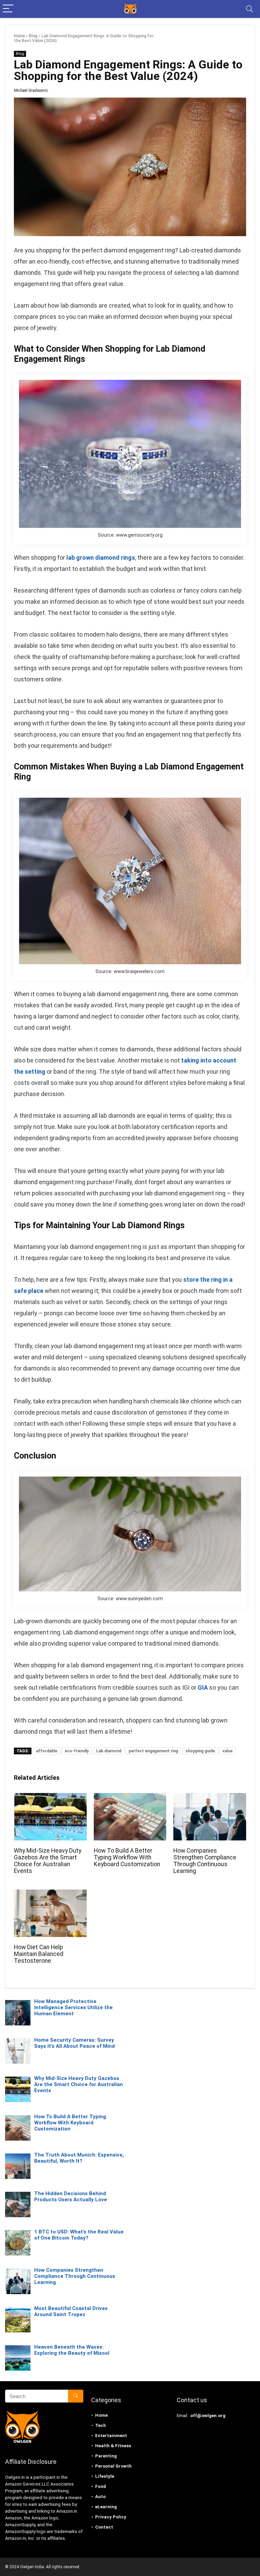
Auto (100, 2497)
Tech (101, 2425)
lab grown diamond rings (101, 558)
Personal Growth (113, 2466)
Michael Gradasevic (31, 90)
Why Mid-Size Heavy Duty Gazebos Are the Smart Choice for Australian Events (48, 1861)
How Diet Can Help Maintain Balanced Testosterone (39, 1954)
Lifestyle (105, 2476)
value (227, 1751)
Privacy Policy (111, 2517)
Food (101, 2486)
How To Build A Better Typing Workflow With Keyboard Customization (127, 1857)
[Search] (250, 9)
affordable (47, 1751)
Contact (104, 2527)
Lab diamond (109, 1751)
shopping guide (200, 1751)
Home (19, 36)
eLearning (106, 2507)
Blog (33, 36)
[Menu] (8, 9)
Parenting (106, 2456)
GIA (203, 1687)
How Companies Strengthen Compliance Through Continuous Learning (205, 1861)
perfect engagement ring (153, 1751)
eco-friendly (77, 1751)
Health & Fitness (113, 2446)
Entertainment (111, 2436)
